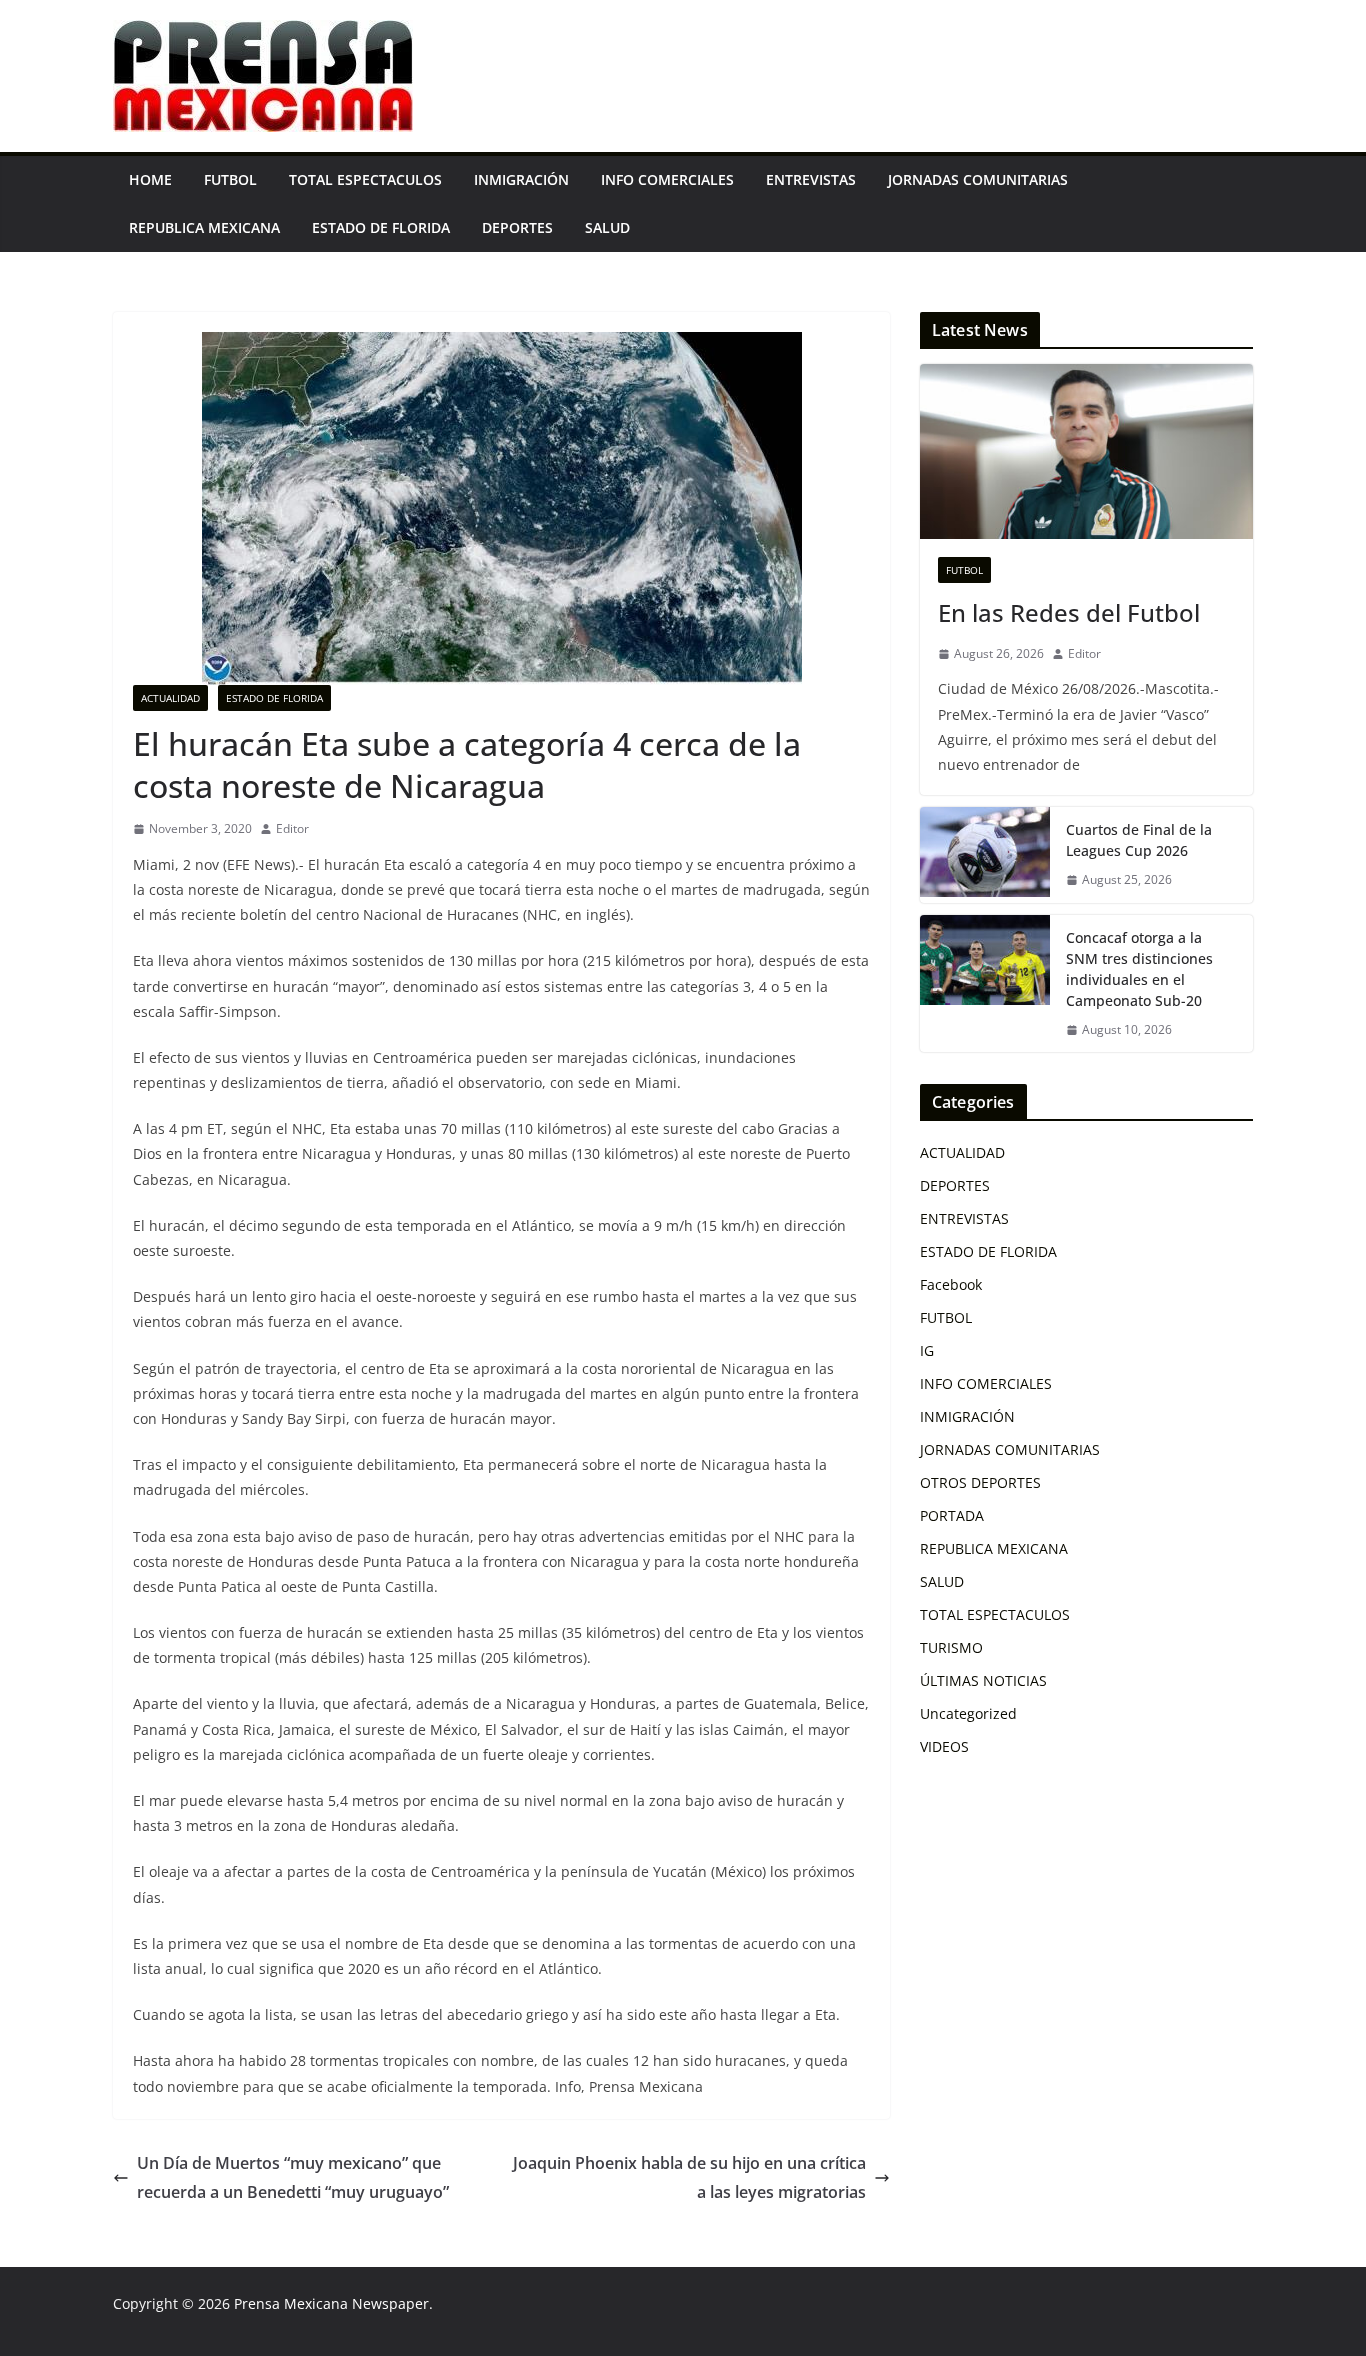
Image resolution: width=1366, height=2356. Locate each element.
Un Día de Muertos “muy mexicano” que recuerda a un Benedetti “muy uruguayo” (293, 2177)
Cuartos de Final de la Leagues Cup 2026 (1139, 840)
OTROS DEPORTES (980, 1482)
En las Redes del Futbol (1069, 612)
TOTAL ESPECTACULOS (365, 179)
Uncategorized (968, 1713)
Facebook (951, 1284)
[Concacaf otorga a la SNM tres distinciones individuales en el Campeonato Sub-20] (985, 984)
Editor (292, 828)
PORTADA (952, 1515)
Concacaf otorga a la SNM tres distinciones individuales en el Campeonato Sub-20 (1139, 969)
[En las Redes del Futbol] (1086, 451)
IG (927, 1350)
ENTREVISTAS (811, 179)
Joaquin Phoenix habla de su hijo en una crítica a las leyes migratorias (689, 2177)
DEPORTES (517, 227)
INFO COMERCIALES (667, 179)
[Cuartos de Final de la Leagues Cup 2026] (985, 855)
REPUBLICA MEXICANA (204, 227)
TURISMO (951, 1647)
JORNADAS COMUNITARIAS (978, 179)
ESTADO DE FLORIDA (381, 227)
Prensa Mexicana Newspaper (331, 2303)
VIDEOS (944, 1746)
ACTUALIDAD (170, 698)
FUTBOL (230, 179)
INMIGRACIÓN (521, 179)
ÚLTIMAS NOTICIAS (983, 1680)
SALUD (607, 227)
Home (150, 179)
